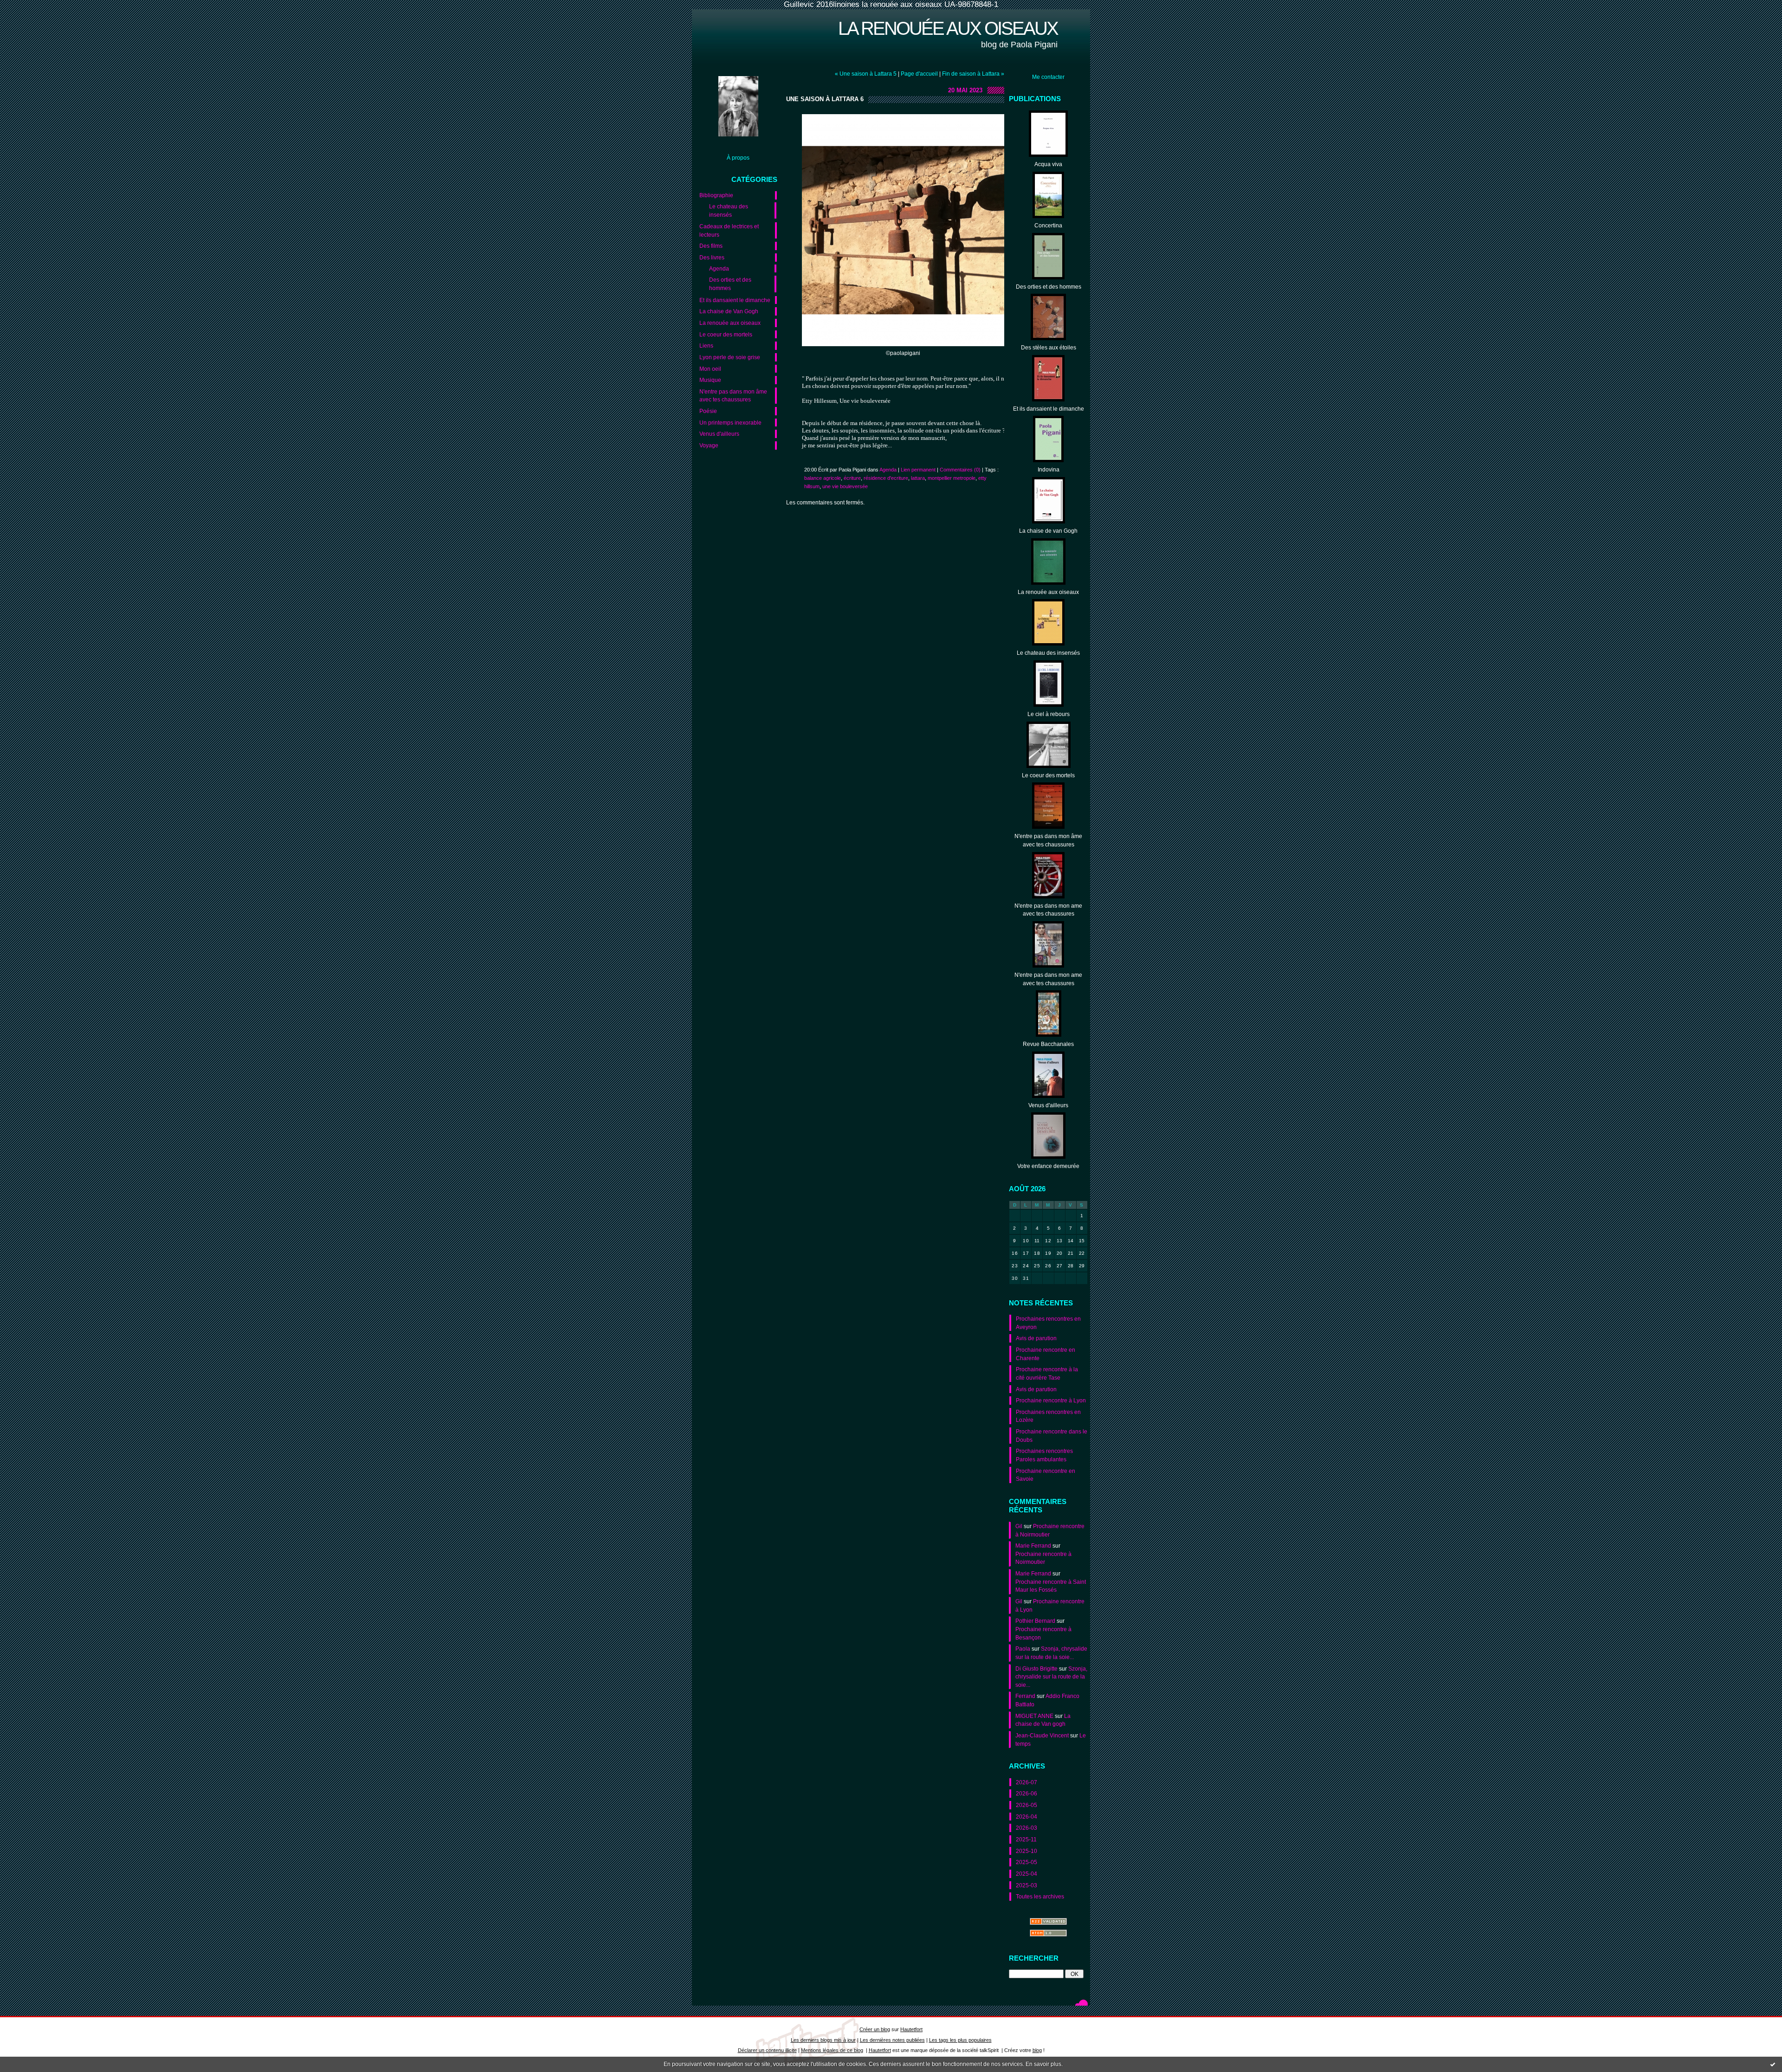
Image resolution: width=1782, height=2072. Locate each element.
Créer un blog (875, 2029)
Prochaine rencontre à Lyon (1051, 1400)
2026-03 (1027, 1828)
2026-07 (1027, 1782)
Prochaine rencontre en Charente (1046, 1354)
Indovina (1049, 469)
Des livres (712, 257)
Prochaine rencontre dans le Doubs (1052, 1436)
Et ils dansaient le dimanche (735, 300)
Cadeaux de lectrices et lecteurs (729, 230)
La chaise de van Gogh (1048, 531)
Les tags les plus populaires (960, 2040)
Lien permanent (918, 470)
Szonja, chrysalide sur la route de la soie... (1051, 1677)
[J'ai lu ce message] (1773, 2064)
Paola (1023, 1649)
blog (1037, 2050)
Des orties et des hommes (730, 284)
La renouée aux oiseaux (948, 28)
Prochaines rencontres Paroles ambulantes (1044, 1455)
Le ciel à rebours (1049, 714)
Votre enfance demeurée (1048, 1166)
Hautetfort (911, 2029)
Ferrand (1025, 1696)
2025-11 (1026, 1839)
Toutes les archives (1040, 1896)
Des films (711, 246)
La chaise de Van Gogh (729, 311)
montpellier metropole (952, 478)
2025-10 (1027, 1851)
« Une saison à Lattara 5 (866, 74)
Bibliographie (716, 195)
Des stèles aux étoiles (1049, 347)
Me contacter (1048, 77)
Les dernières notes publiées (892, 2040)
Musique (710, 380)
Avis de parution (1036, 1338)
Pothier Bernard (1035, 1621)
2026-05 (1027, 1805)
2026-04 (1027, 1817)
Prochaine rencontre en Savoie (1046, 1475)
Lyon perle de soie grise (730, 357)
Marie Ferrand (1033, 1546)
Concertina (1048, 225)
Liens (706, 345)
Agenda (719, 268)
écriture (852, 478)
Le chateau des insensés (729, 210)
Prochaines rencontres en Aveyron (1048, 1323)
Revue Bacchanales (1048, 1044)
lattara (918, 478)
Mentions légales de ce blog (832, 2050)
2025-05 (1027, 1862)
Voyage (709, 445)
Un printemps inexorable (730, 423)
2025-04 (1027, 1874)
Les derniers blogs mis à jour (823, 2040)
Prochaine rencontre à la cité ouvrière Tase (1047, 1373)
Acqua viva (1048, 164)
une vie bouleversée (845, 486)
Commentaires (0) (960, 470)
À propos (738, 158)
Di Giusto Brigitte (1036, 1669)
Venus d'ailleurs (719, 434)
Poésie (708, 411)
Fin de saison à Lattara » (973, 74)
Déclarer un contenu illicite (767, 2050)
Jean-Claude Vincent (1042, 1735)
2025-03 (1027, 1885)
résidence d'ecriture (886, 478)
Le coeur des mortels (726, 334)
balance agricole (823, 478)
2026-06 (1027, 1793)
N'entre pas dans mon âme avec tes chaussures (733, 396)
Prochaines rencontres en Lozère (1048, 1416)
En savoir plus (1043, 2064)
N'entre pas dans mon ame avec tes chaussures (1048, 910)
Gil (1019, 1526)
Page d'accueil (919, 74)
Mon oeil (710, 369)
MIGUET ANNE (1034, 1716)
